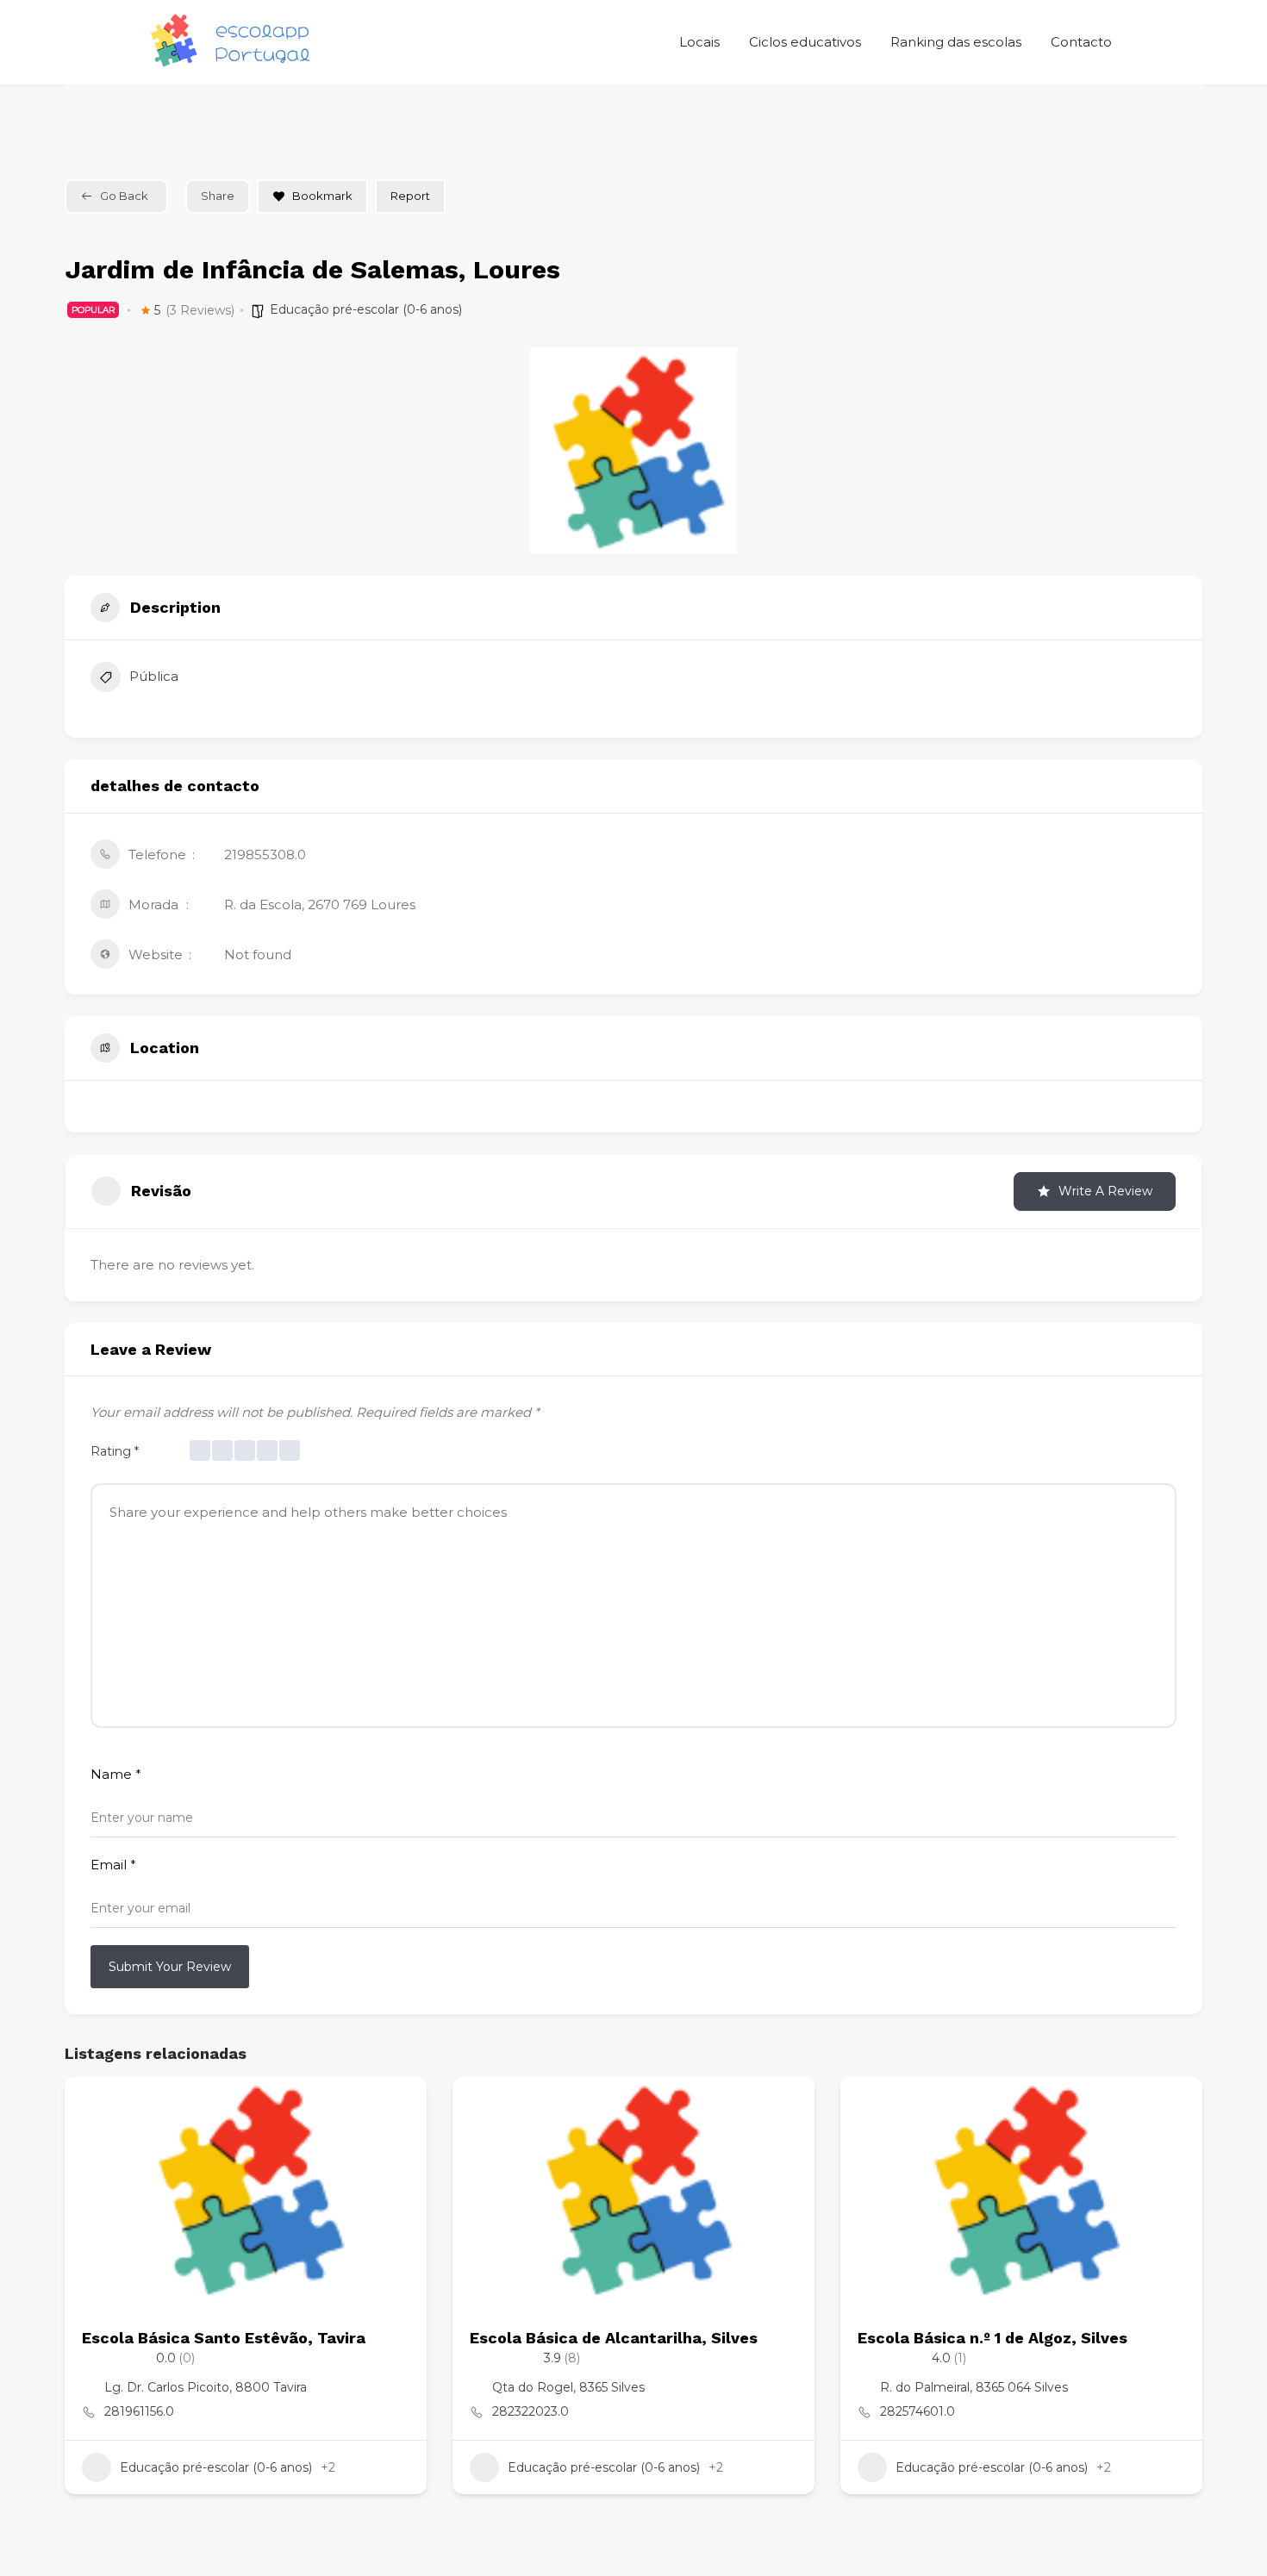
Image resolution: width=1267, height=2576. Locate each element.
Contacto (1081, 42)
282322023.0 (531, 2411)
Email (113, 1865)
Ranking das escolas (956, 42)
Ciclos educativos (805, 42)
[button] (78, 2300)
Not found (258, 954)
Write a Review (1105, 1191)
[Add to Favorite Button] (396, 2107)
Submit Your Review (170, 1967)
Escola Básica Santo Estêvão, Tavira (224, 2338)
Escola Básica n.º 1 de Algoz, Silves (992, 2338)
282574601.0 (917, 2411)
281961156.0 (139, 2411)
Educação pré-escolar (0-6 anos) (366, 309)
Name (116, 1774)
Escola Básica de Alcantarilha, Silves (614, 2338)
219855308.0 (265, 855)
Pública (154, 676)
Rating (115, 1451)
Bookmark (322, 196)
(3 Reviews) (200, 310)
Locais (699, 42)
